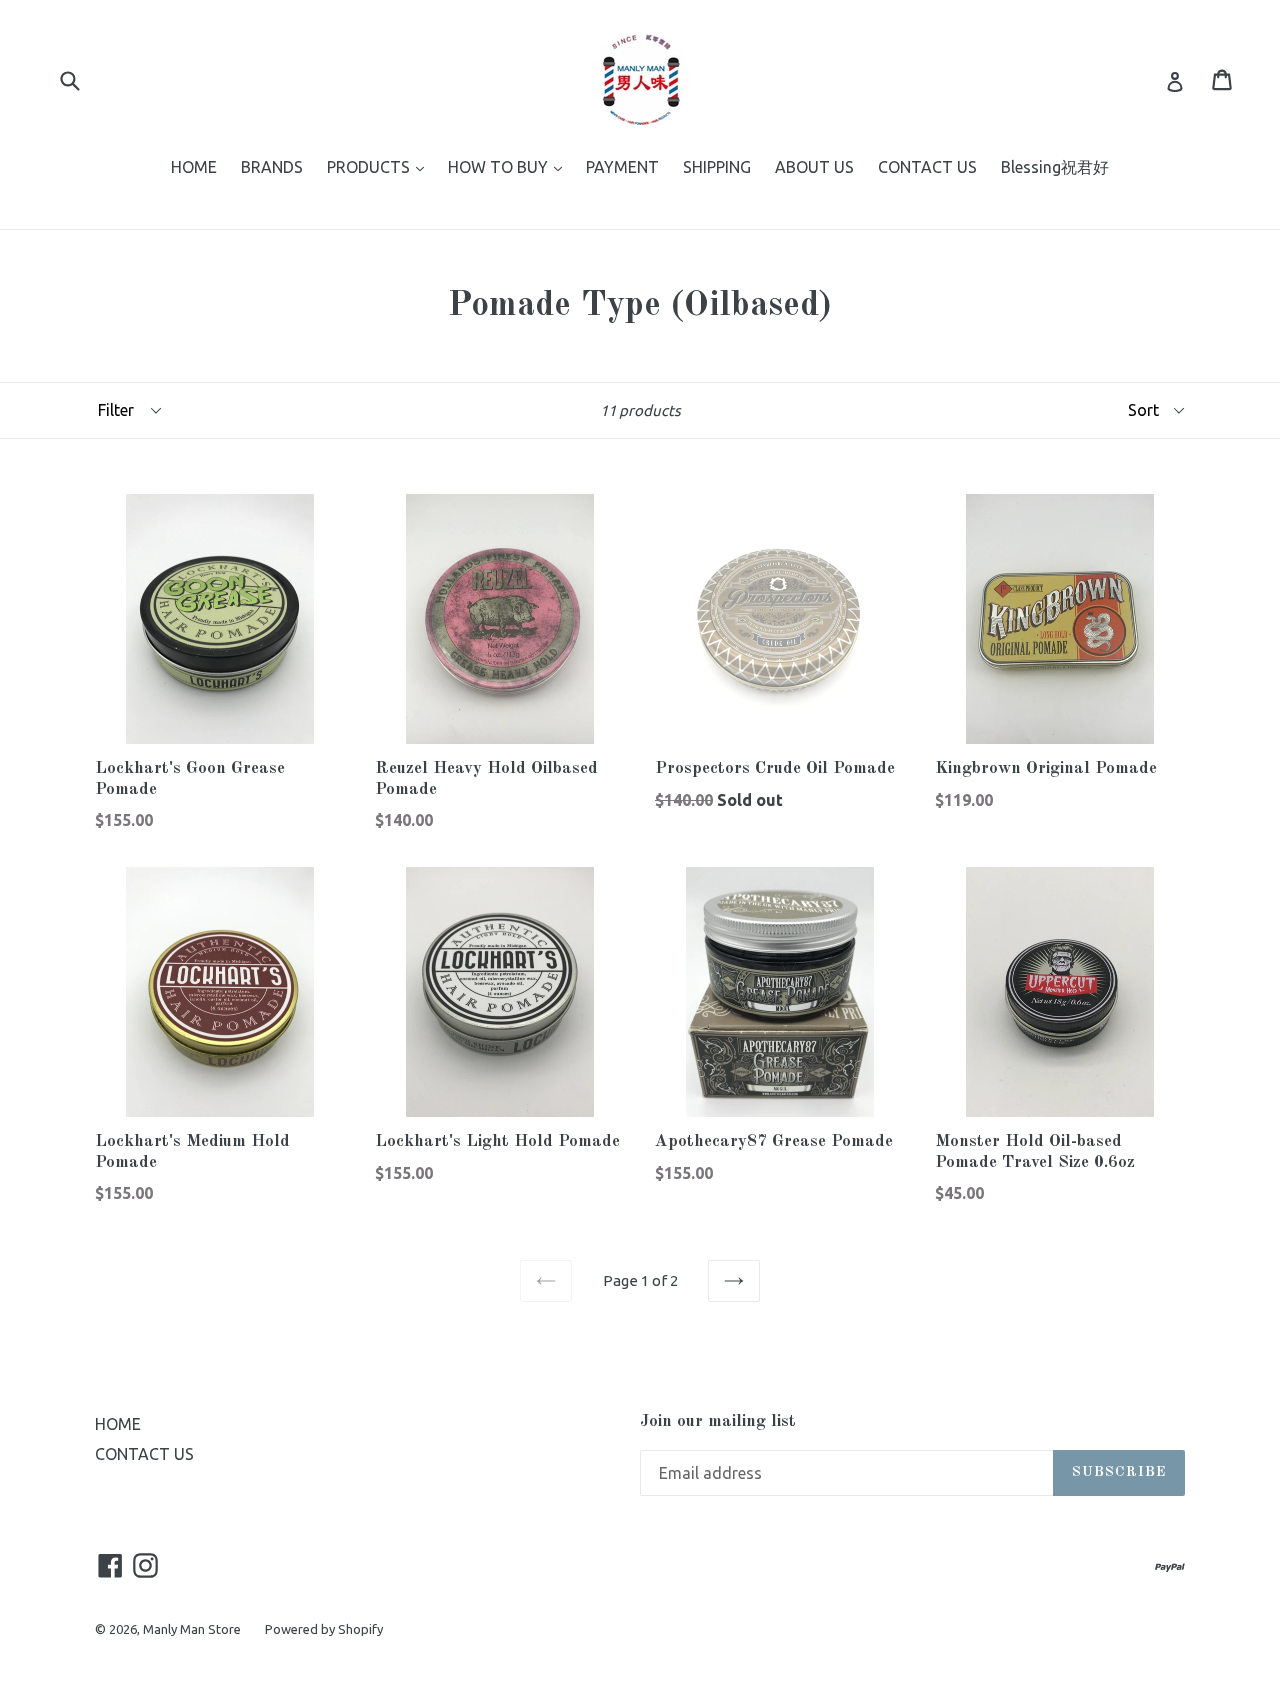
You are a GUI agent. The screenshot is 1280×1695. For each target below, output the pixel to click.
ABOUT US (814, 167)
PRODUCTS (380, 166)
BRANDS (272, 167)
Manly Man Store (192, 1629)
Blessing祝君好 (1055, 167)
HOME (194, 167)
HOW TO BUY (510, 166)
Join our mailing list (718, 1421)
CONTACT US (927, 167)
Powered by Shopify (324, 1629)
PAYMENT (622, 167)
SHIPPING (717, 167)
